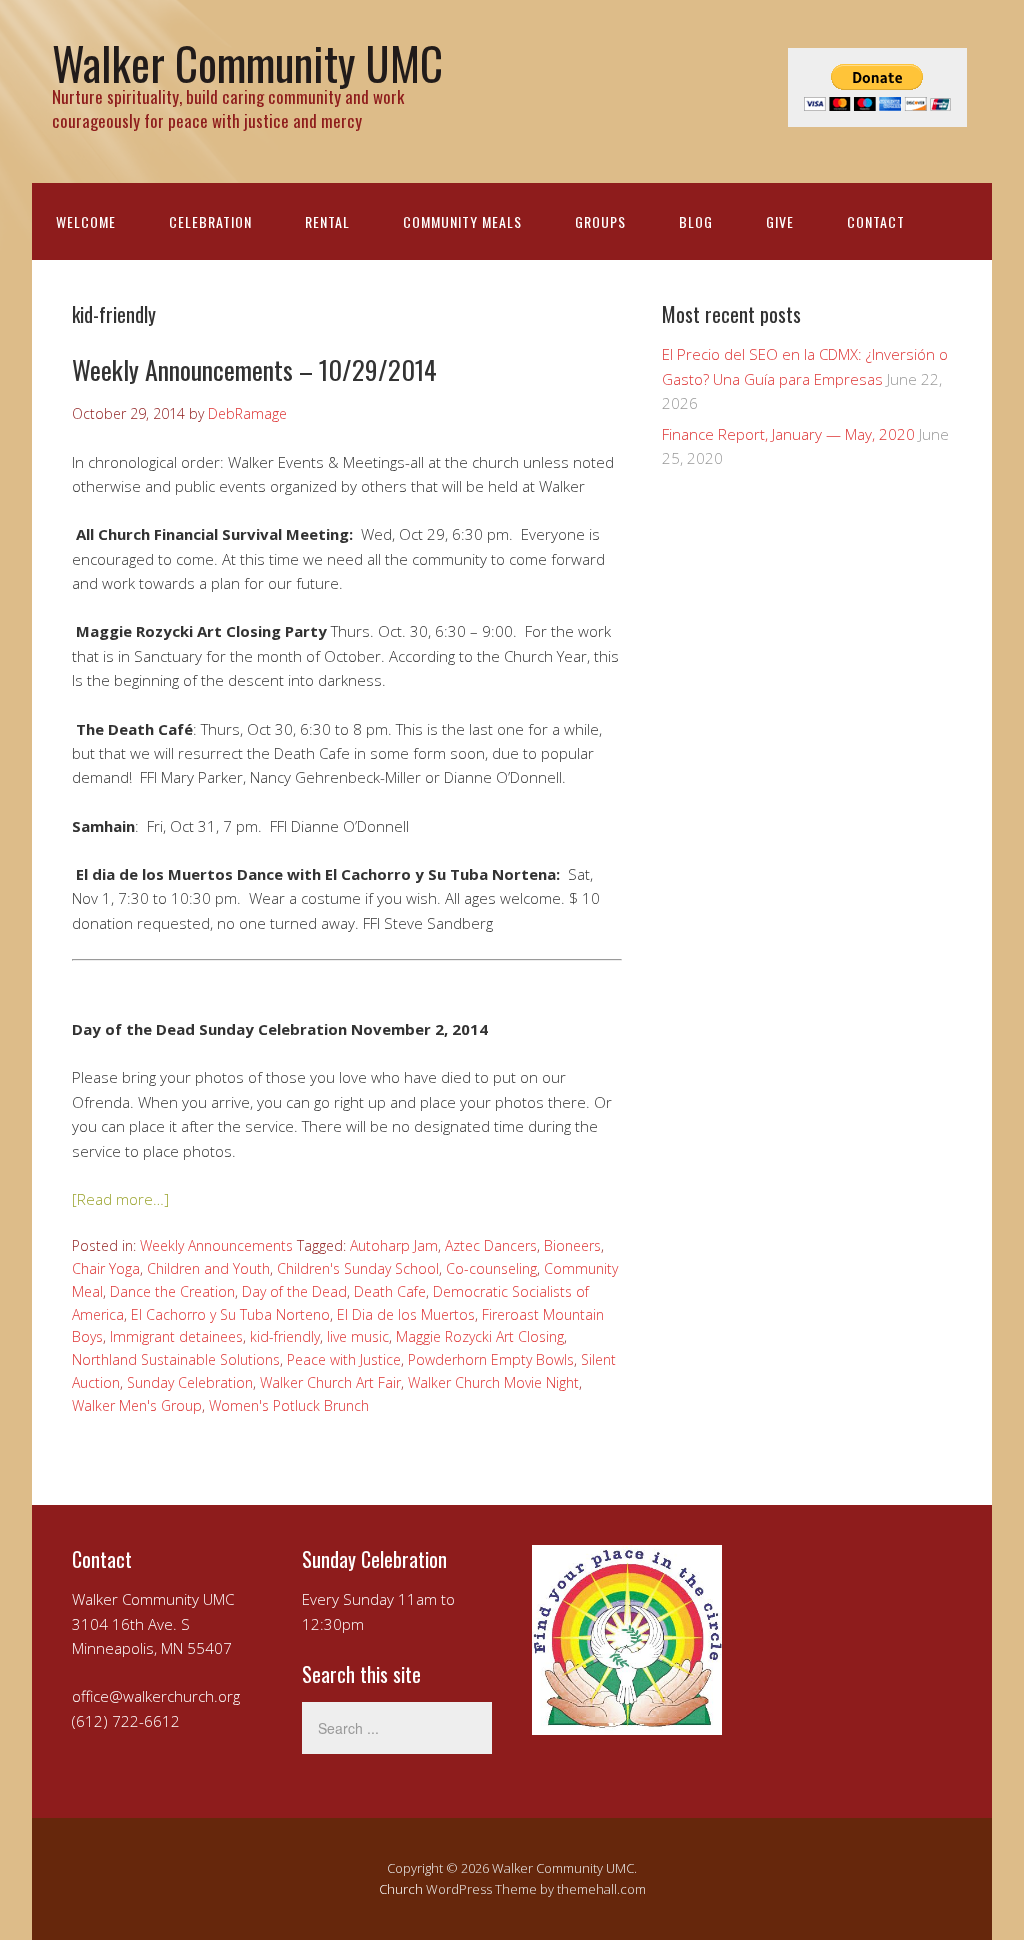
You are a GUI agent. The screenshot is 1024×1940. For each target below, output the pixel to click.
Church (401, 1889)
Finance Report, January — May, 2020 (788, 434)
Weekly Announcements (216, 1245)
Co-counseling (491, 1268)
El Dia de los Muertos (406, 1314)
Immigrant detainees (176, 1336)
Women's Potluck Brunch (289, 1405)
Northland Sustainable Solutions (176, 1359)
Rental (327, 221)
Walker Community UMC (247, 62)
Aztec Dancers (491, 1245)
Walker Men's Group (137, 1405)
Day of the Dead (294, 1291)
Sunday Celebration (190, 1382)
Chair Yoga (106, 1268)
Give (780, 221)
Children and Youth (208, 1268)
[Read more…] (120, 1199)
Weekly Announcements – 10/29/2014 (254, 369)
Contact (876, 221)
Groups (600, 221)
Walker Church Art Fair (330, 1382)
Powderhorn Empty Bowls (491, 1359)
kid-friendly (285, 1336)
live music (358, 1336)
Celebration (210, 221)
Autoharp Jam (394, 1245)
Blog (696, 221)
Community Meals (462, 221)
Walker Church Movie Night (493, 1382)
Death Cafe (390, 1291)
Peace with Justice (344, 1359)
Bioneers (572, 1245)
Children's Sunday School (358, 1268)
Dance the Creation (172, 1291)
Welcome (86, 221)
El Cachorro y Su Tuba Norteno (230, 1314)
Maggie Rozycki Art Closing (480, 1336)
